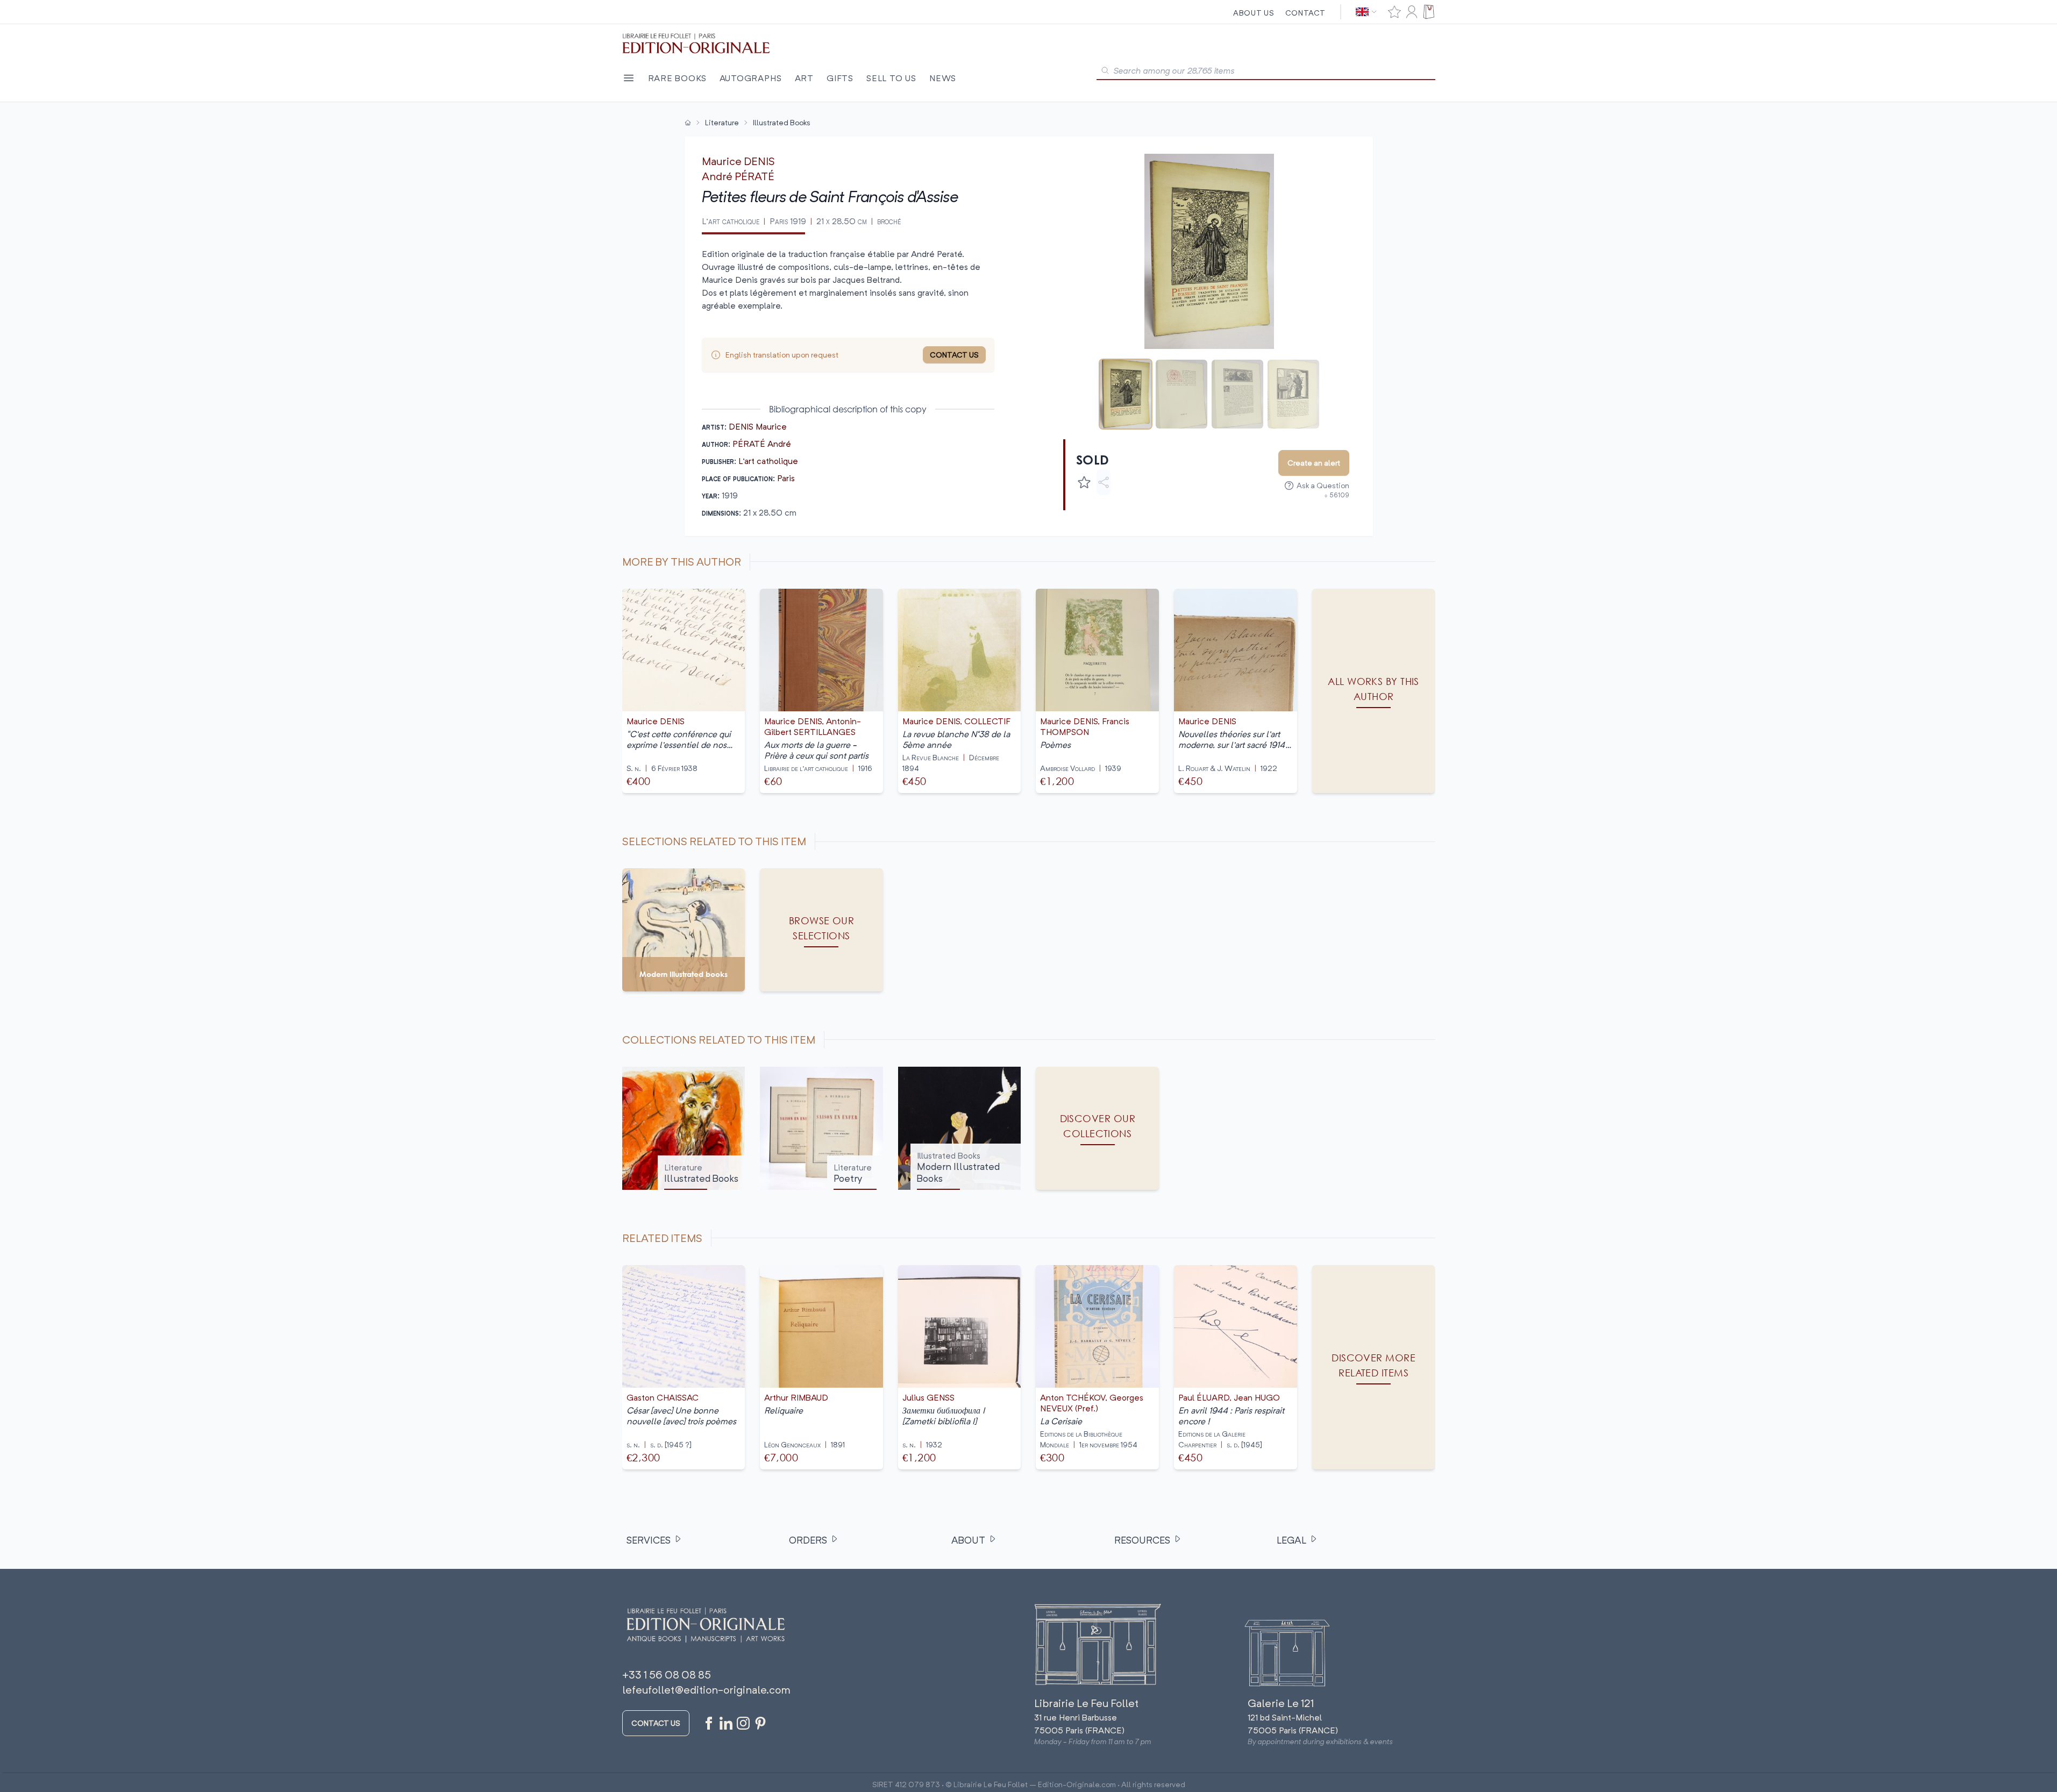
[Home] (688, 123)
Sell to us (891, 78)
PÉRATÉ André (762, 444)
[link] (1374, 1368)
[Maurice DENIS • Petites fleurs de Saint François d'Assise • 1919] (1126, 394)
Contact (1305, 13)
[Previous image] (1078, 251)
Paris (786, 478)
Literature (722, 122)
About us (1254, 13)
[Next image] (1341, 251)
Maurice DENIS (738, 161)
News (943, 78)
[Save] (1084, 482)
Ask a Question (1323, 485)
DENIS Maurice (758, 426)
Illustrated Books (782, 122)
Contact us (656, 1723)
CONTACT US (954, 355)
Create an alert (1314, 463)
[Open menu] (629, 78)
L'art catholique (768, 461)
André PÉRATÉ (738, 176)
